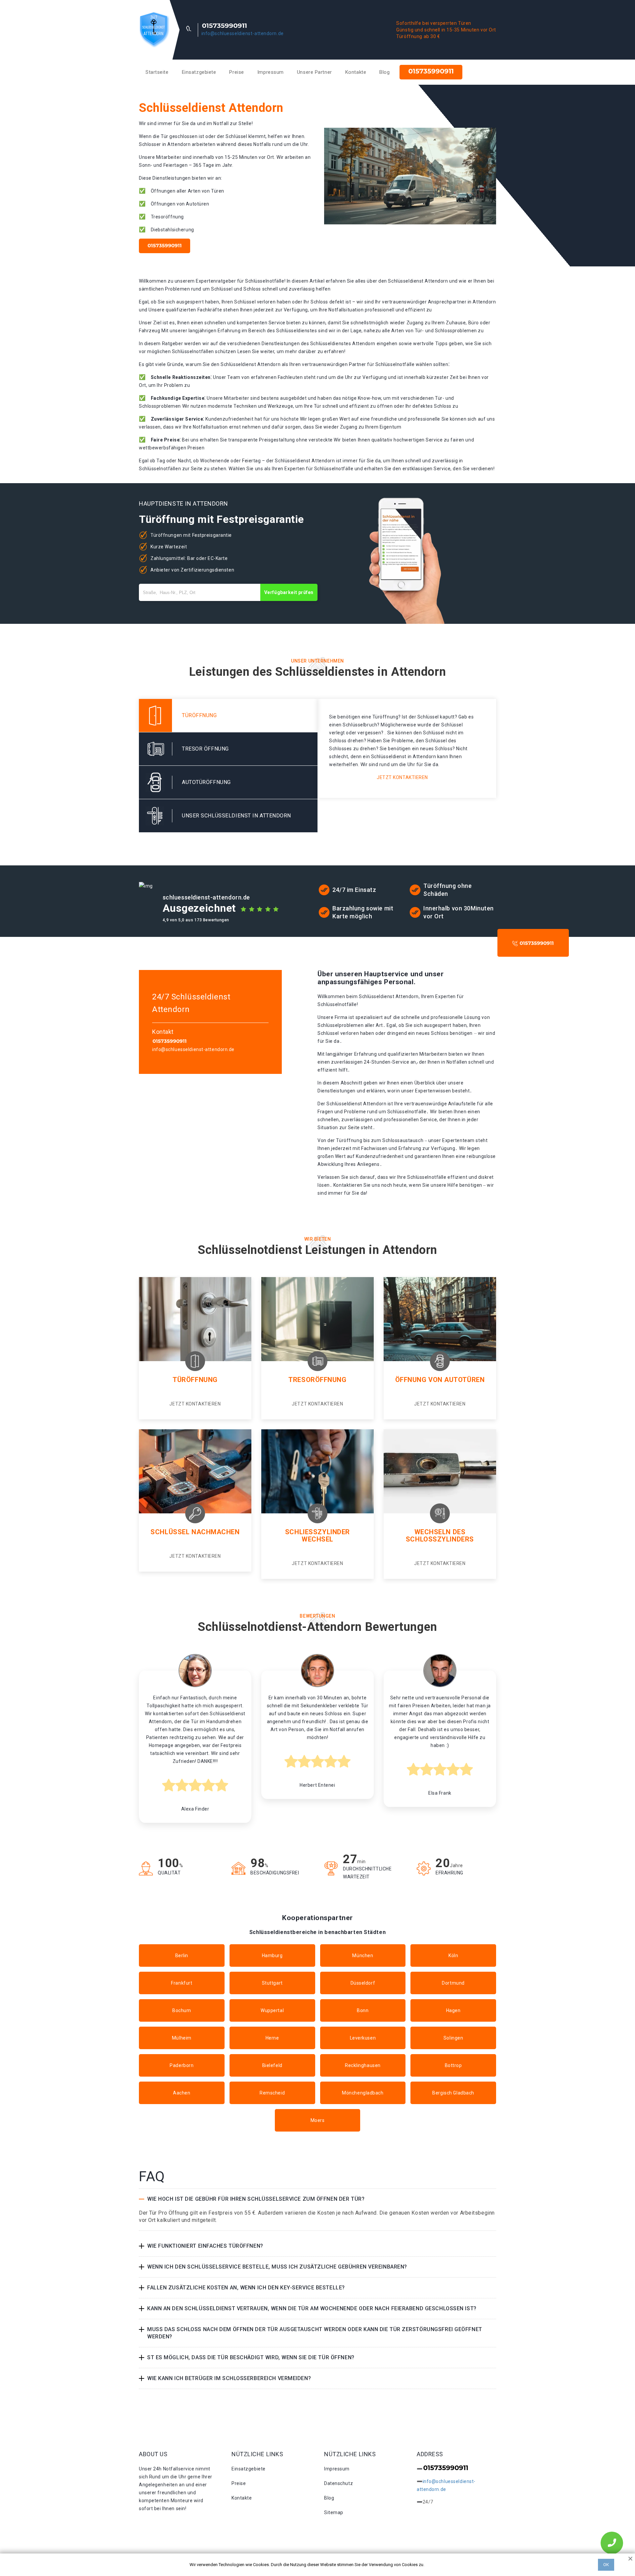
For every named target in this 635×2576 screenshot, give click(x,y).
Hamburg (272, 1955)
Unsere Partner (315, 72)
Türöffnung (195, 1380)
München (363, 1955)
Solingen (453, 2038)
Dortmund (453, 1983)
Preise (236, 72)
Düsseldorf (363, 1983)
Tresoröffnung (317, 1380)
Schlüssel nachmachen (195, 1532)
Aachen (182, 2093)
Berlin (182, 1955)
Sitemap (334, 2512)
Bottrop (453, 2065)
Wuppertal (272, 2010)
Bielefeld (272, 2065)
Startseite (157, 72)
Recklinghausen (363, 2065)
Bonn (363, 2010)
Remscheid (272, 2093)
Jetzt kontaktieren (402, 777)
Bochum (182, 2010)
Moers (318, 2120)
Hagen (453, 2010)
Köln (453, 1955)
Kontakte (356, 72)
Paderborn (182, 2065)
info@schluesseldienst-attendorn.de (243, 33)
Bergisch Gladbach (453, 2093)
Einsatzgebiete (199, 72)
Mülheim (182, 2038)
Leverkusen (363, 2038)
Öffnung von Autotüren (440, 1380)
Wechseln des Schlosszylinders (440, 1536)
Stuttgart (272, 1983)
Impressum (271, 72)
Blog (384, 72)
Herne (272, 2038)
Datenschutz (339, 2483)
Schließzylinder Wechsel (317, 1536)
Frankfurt (182, 1983)
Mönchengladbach (363, 2093)
